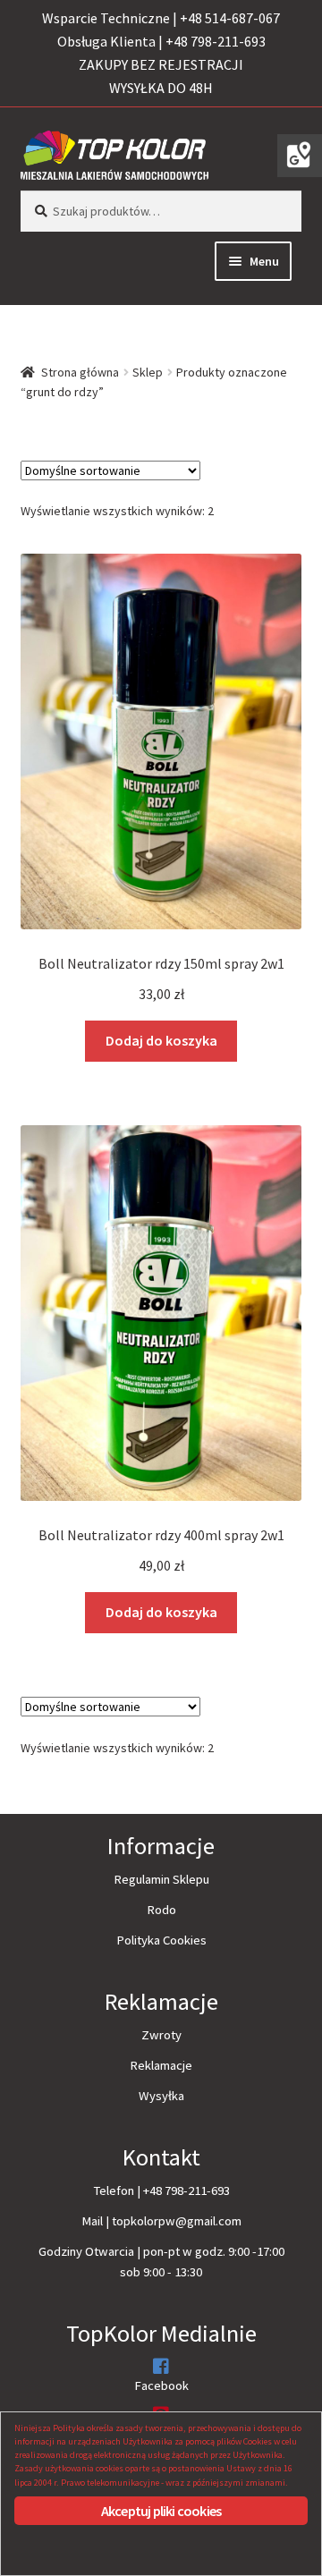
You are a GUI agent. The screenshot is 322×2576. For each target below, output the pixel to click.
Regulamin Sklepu (161, 1879)
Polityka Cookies (161, 1940)
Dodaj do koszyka (161, 1040)
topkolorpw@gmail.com (177, 2221)
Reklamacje (161, 2065)
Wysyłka (161, 2096)
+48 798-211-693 (186, 2190)
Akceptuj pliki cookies (161, 2511)
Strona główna (80, 372)
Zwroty (161, 2035)
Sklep (148, 372)
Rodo (161, 1910)
